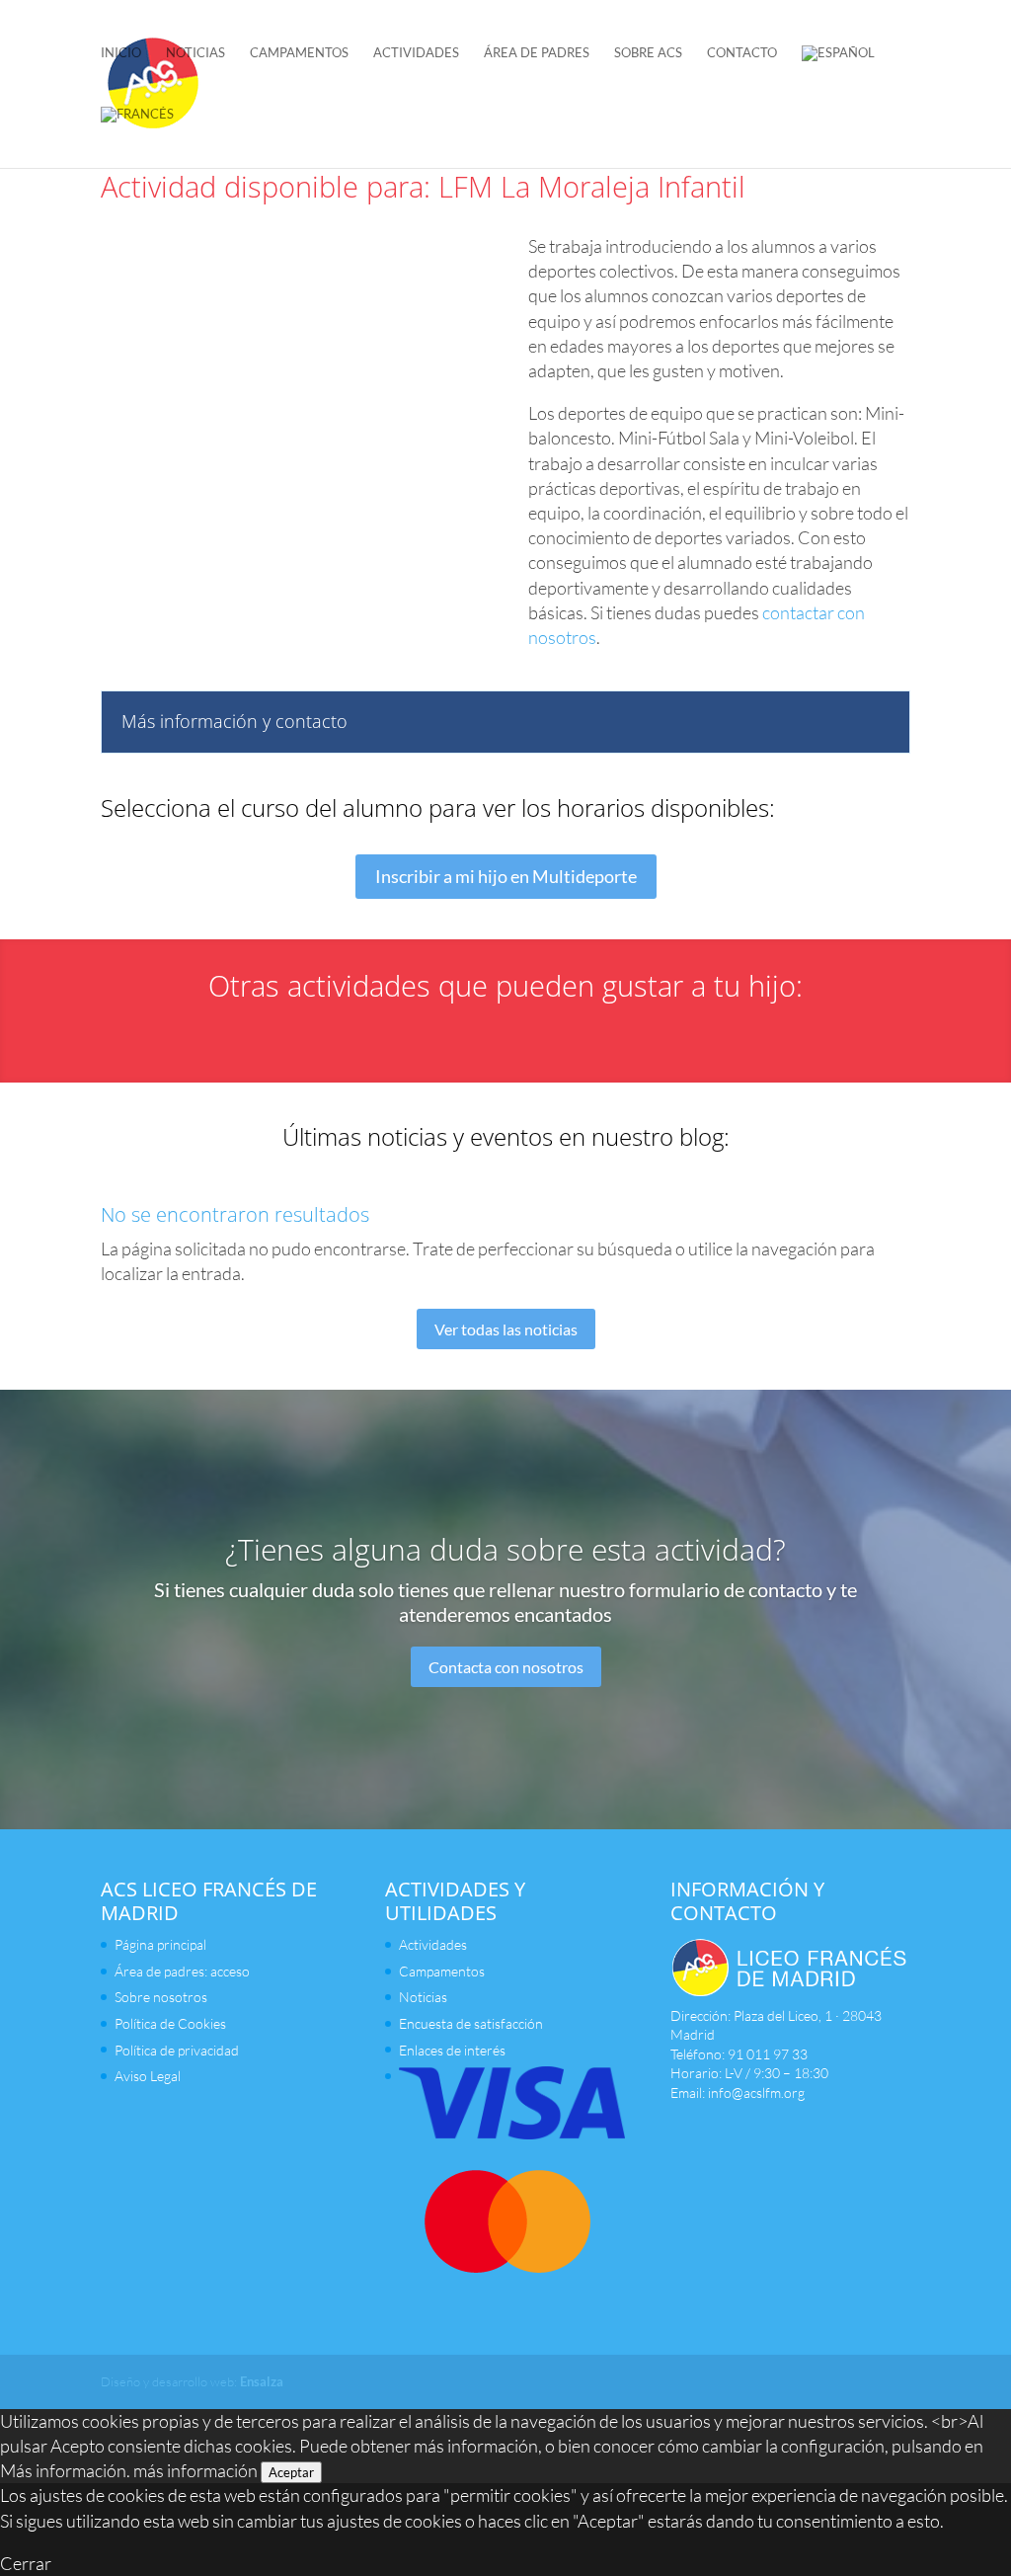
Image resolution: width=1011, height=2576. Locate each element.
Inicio (121, 53)
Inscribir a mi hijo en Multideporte (506, 876)
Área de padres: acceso (182, 1971)
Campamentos (299, 53)
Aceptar (291, 2472)
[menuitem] (838, 76)
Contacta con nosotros (506, 1667)
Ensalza (262, 2381)
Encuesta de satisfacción (471, 2023)
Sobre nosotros (161, 1997)
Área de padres (537, 53)
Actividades (416, 53)
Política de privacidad (177, 2050)
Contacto (742, 53)
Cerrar (26, 2563)
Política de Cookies (170, 2023)
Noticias (195, 53)
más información (195, 2470)
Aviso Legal (148, 2076)
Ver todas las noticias (506, 1329)
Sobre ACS (648, 53)
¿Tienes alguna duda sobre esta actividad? (505, 1549)
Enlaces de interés (452, 2050)
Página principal (160, 1944)
